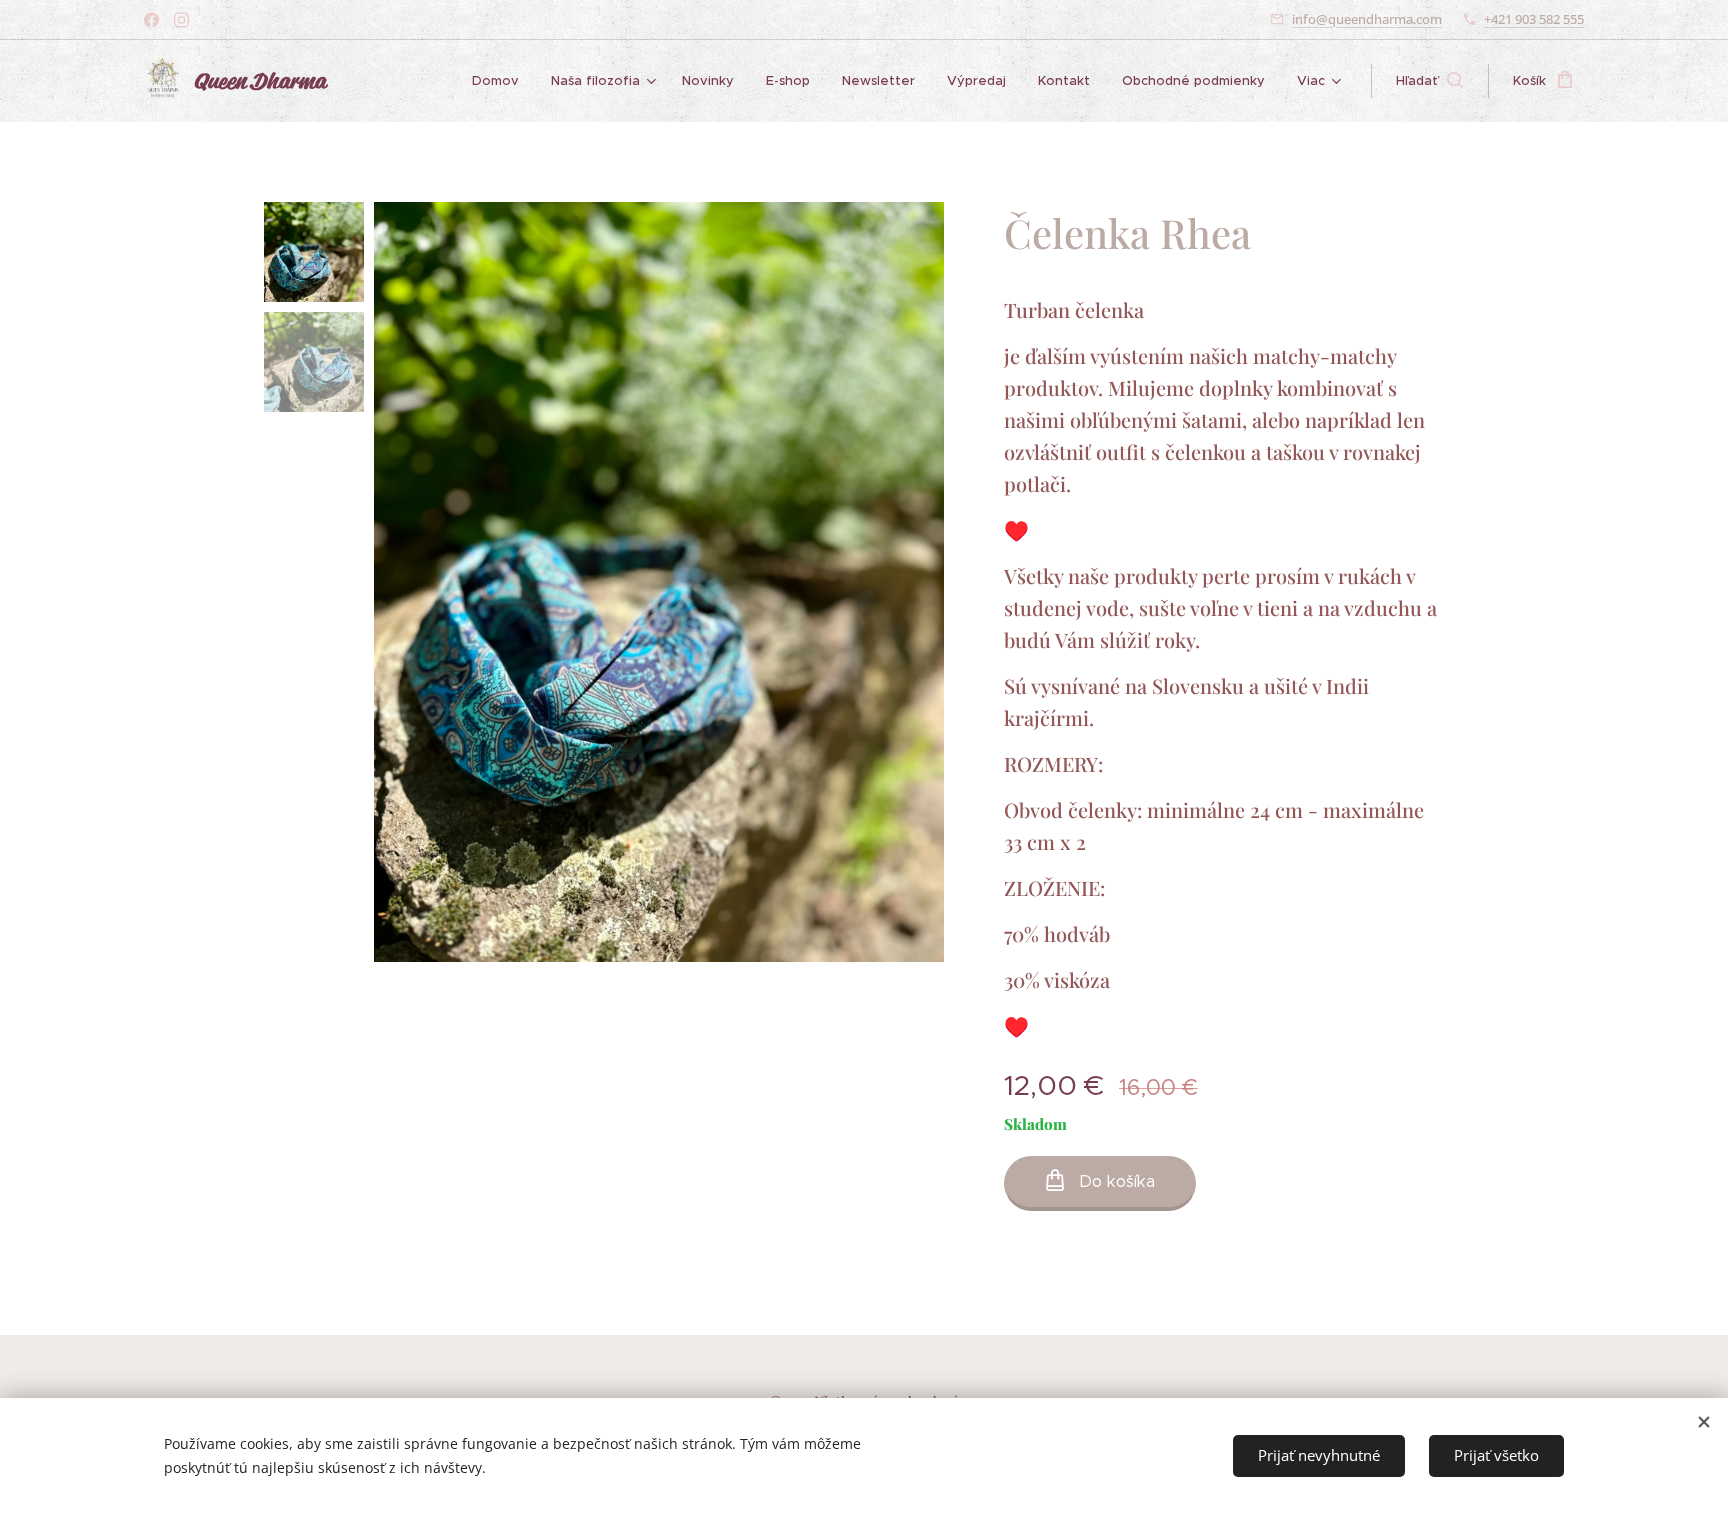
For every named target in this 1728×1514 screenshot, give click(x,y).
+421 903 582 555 (1534, 19)
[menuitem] (501, 81)
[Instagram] (181, 20)
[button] (1429, 81)
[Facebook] (151, 20)
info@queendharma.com (1367, 19)
